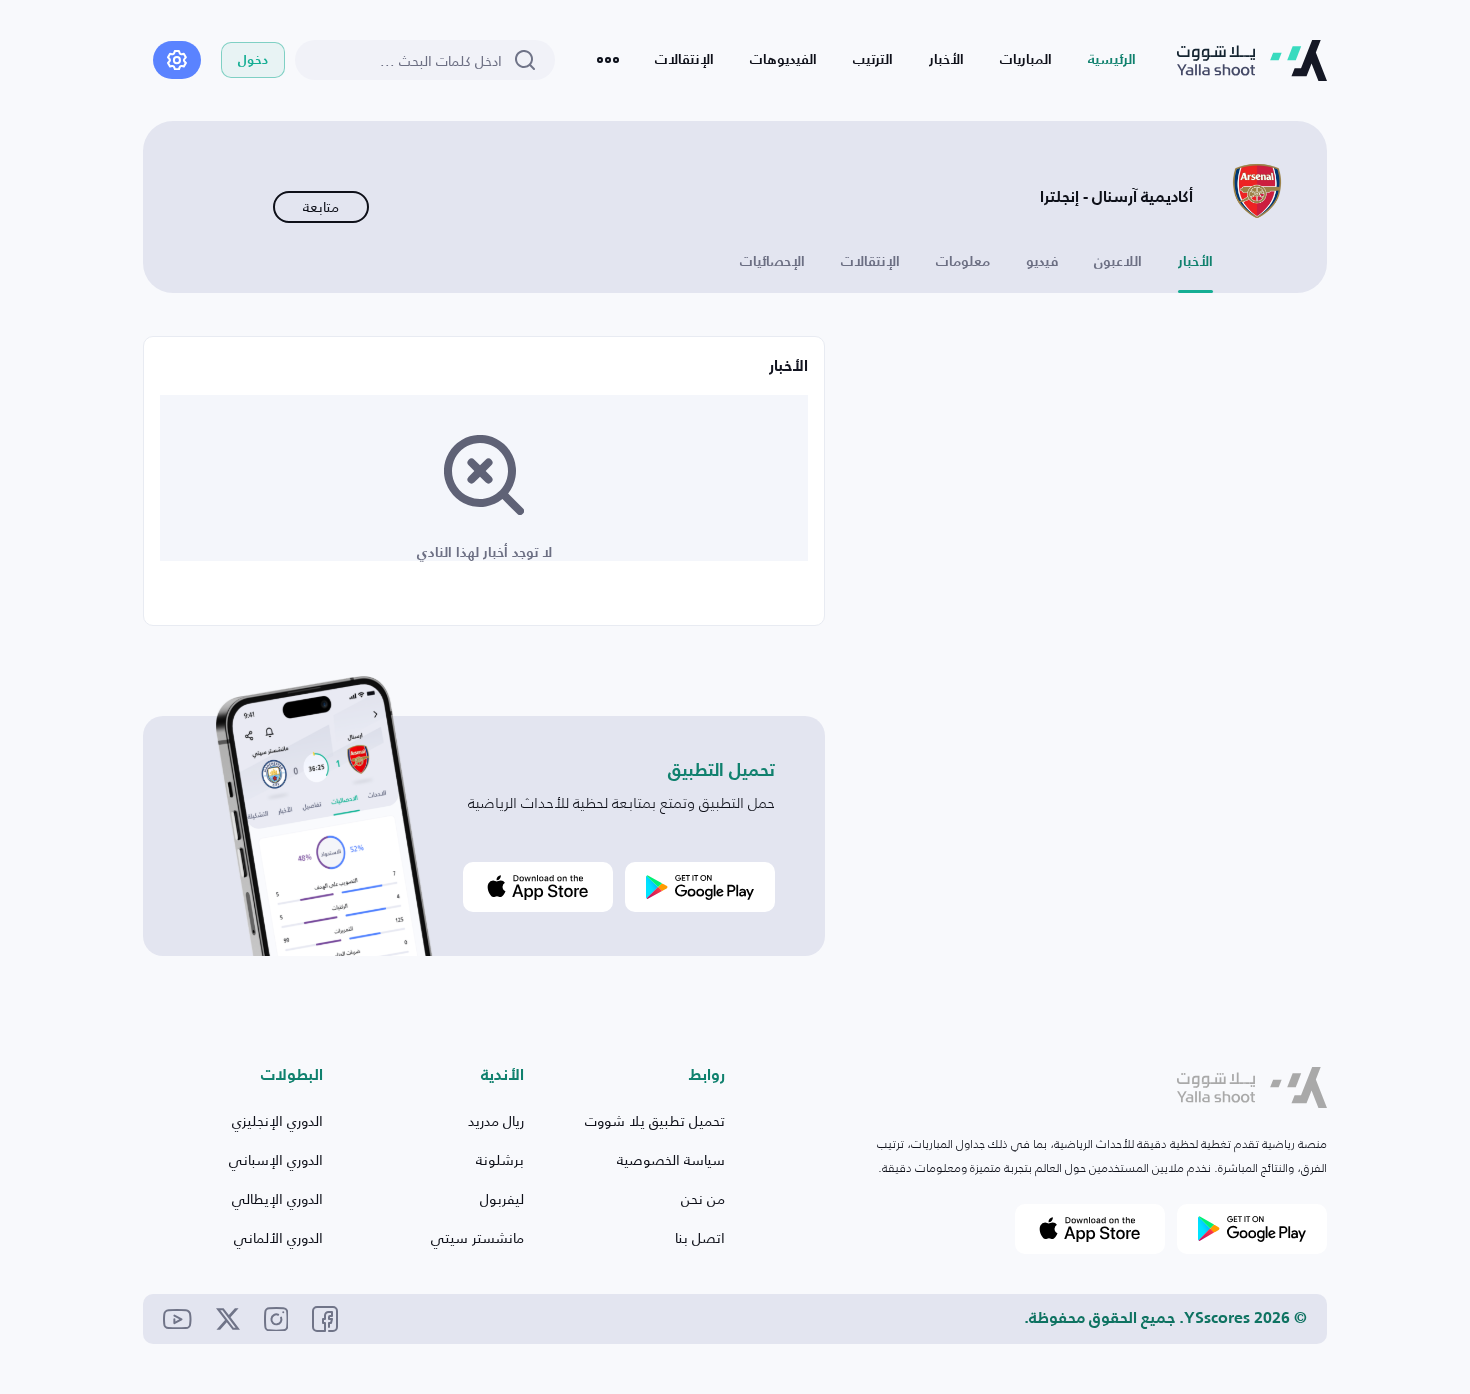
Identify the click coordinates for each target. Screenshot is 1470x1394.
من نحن (703, 1198)
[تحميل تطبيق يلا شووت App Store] (538, 887)
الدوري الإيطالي (277, 1198)
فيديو (1042, 262)
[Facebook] (325, 1319)
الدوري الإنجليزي (277, 1120)
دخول (253, 60)
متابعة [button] (321, 206)
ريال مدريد (496, 1120)
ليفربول (502, 1198)
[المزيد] (608, 60)
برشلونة (500, 1159)
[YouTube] (177, 1319)
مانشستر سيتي (477, 1237)
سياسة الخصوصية (671, 1159)
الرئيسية (1112, 60)
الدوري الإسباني (276, 1159)
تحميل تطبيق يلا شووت (655, 1120)
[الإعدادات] (177, 60)
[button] (1252, 1087)
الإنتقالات (684, 60)
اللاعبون (1118, 262)
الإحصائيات (772, 262)
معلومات (963, 262)
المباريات (1026, 60)
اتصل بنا (700, 1237)
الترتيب (873, 60)
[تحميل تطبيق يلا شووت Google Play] (700, 887)
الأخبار (946, 60)
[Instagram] (276, 1319)
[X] (228, 1319)
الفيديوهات (783, 60)
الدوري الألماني (278, 1237)
